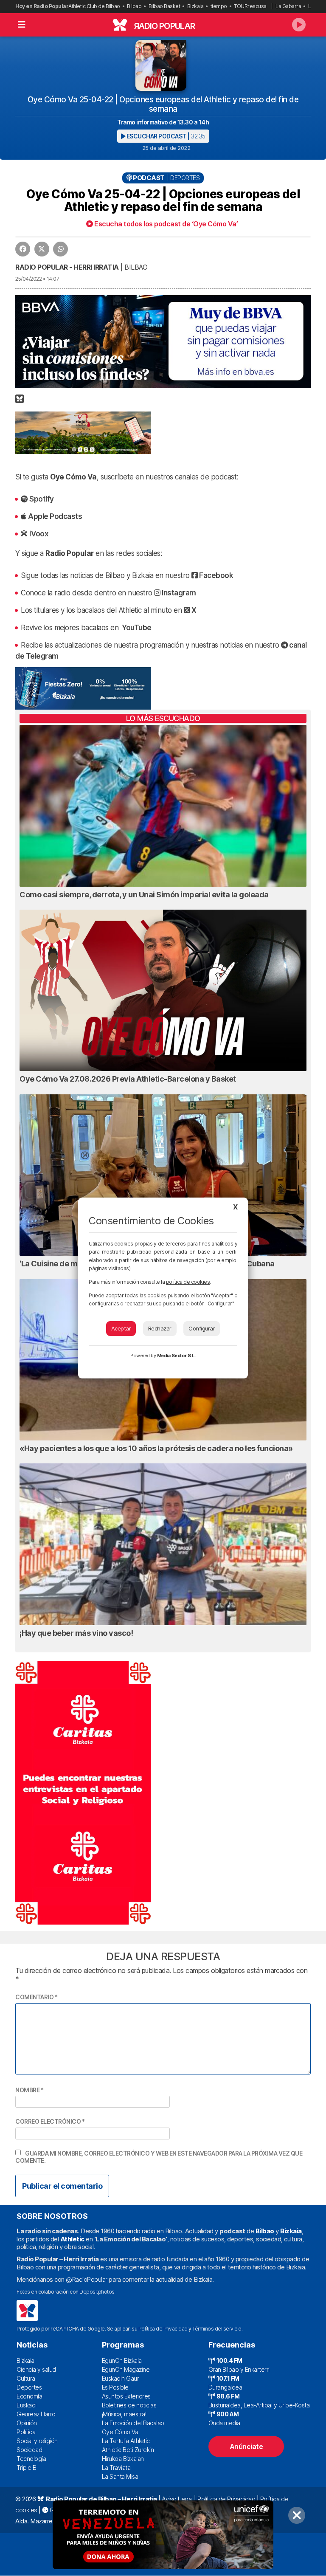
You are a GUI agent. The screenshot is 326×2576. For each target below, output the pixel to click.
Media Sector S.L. (177, 1356)
